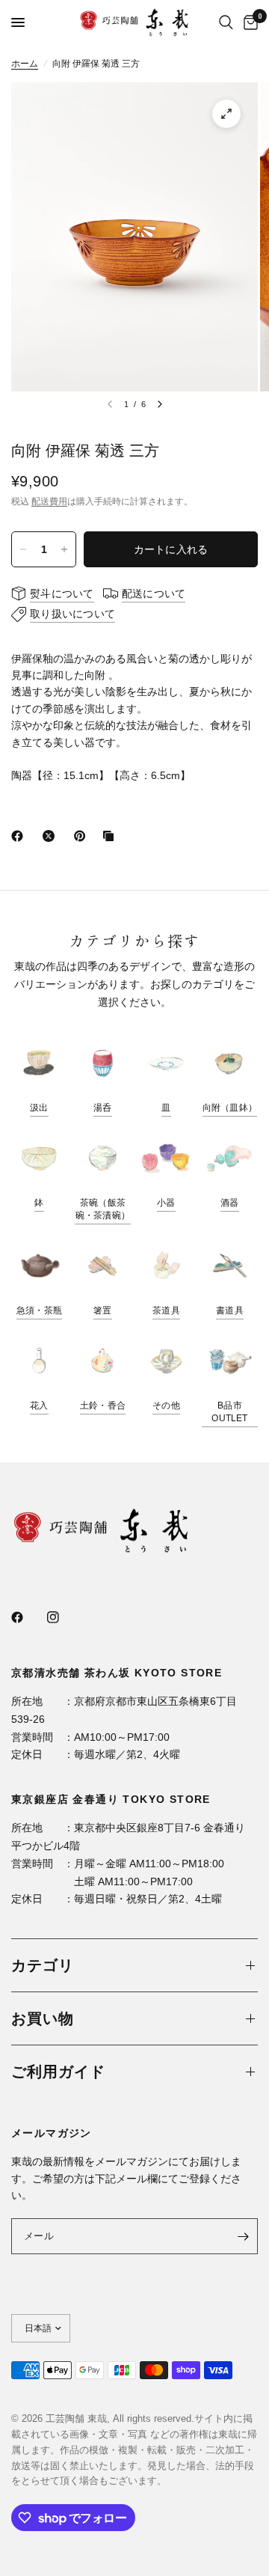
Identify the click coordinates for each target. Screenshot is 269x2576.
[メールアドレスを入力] (243, 2236)
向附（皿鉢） (230, 1108)
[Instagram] (64, 1617)
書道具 (230, 1310)
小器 (166, 1203)
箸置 (102, 1310)
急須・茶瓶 (39, 1310)
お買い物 (43, 2018)
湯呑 (102, 1108)
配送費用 (49, 501)
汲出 (39, 1108)
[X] (52, 836)
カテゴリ (43, 1965)
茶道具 (166, 1310)
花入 (39, 1405)
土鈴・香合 (103, 1405)
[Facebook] (20, 836)
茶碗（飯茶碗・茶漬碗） (103, 1209)
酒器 (229, 1203)
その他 (166, 1405)
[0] (248, 22)
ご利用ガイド (58, 2072)
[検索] (226, 22)
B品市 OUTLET (229, 1412)
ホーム (25, 64)
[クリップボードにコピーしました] (111, 836)
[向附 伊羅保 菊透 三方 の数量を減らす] (23, 549)
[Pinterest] (83, 836)
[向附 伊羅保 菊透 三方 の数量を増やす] (64, 549)
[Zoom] (226, 114)
